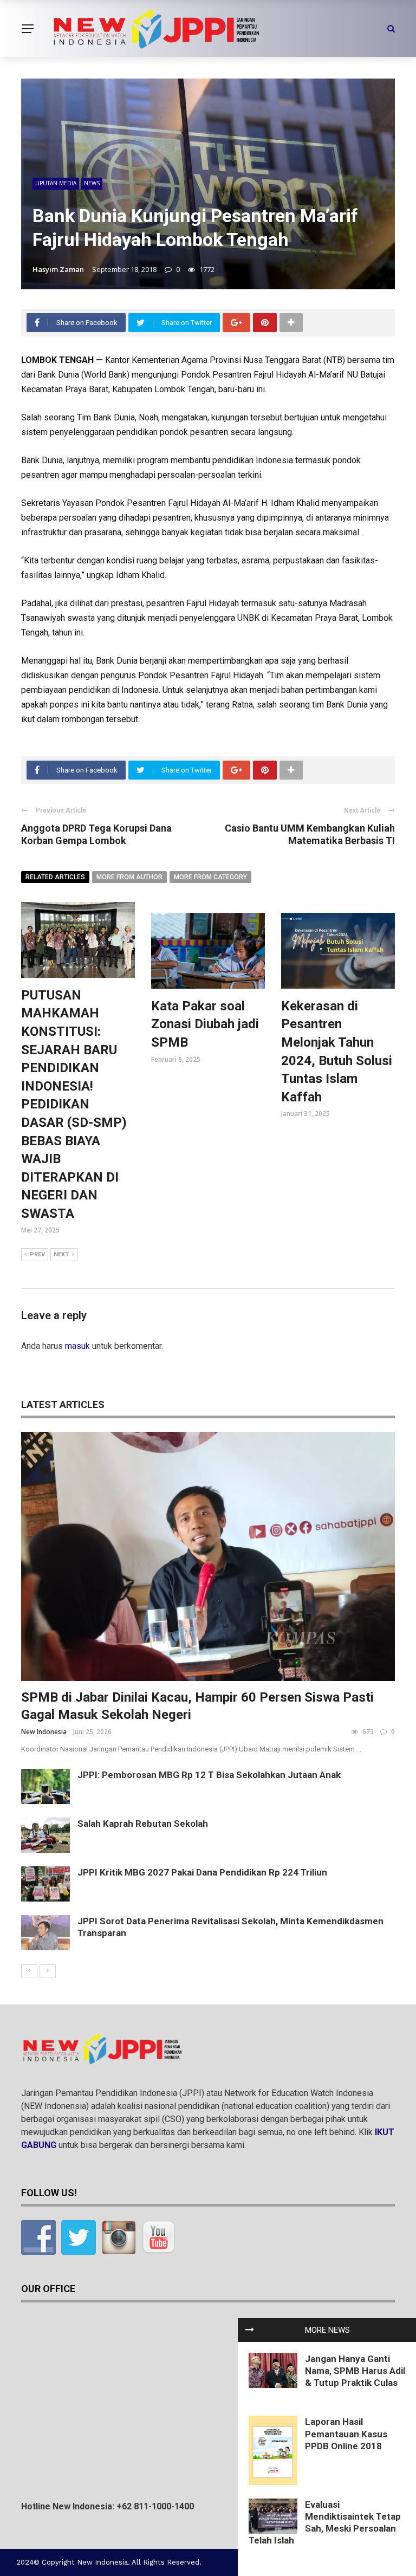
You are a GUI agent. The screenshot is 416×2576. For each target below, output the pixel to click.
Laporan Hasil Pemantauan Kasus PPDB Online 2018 (346, 2434)
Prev (37, 1254)
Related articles (55, 877)
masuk (77, 1346)
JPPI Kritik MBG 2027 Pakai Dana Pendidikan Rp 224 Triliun (202, 1872)
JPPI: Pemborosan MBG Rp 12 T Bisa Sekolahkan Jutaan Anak (209, 1775)
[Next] (48, 1971)
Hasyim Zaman (58, 269)
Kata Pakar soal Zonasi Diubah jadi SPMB (205, 1024)
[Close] (250, 2330)
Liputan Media (56, 183)
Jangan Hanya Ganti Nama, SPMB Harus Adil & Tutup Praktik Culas (355, 2371)
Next (61, 1254)
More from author (129, 877)
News (92, 183)
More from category (210, 877)
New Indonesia (44, 1732)
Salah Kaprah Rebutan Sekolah (143, 1824)
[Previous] (29, 1971)
